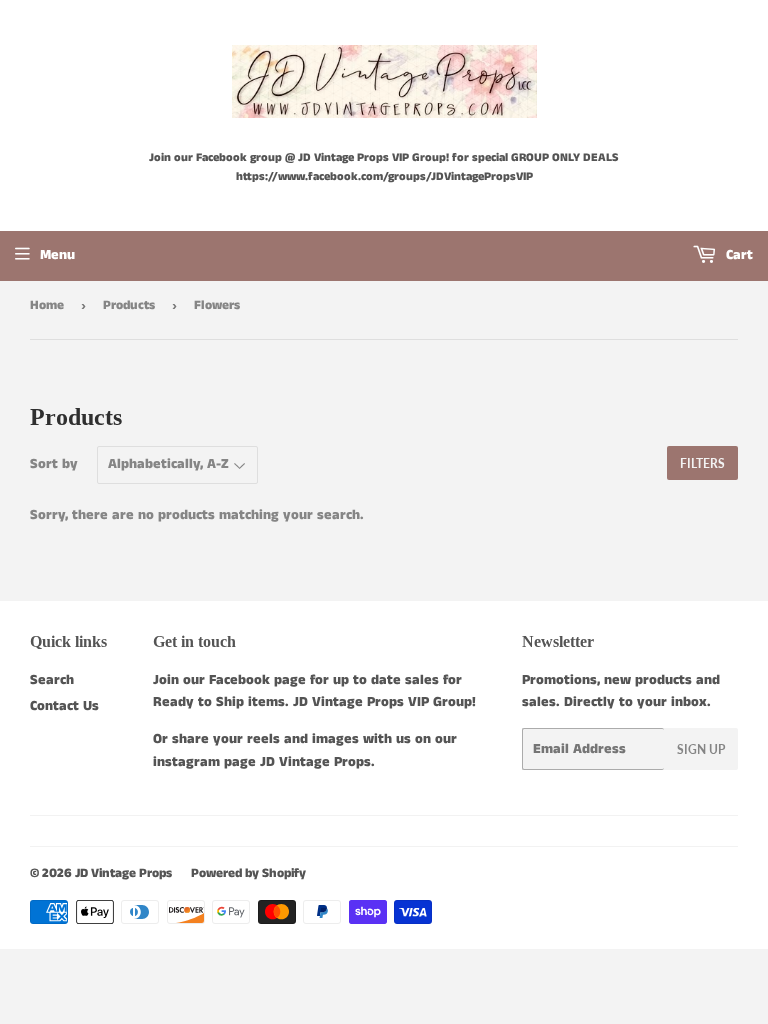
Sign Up (701, 749)
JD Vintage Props (123, 873)
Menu (57, 255)
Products (129, 305)
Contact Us (64, 706)
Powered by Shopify (248, 873)
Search (52, 680)
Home (47, 305)
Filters (702, 463)
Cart (737, 255)
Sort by (54, 464)
